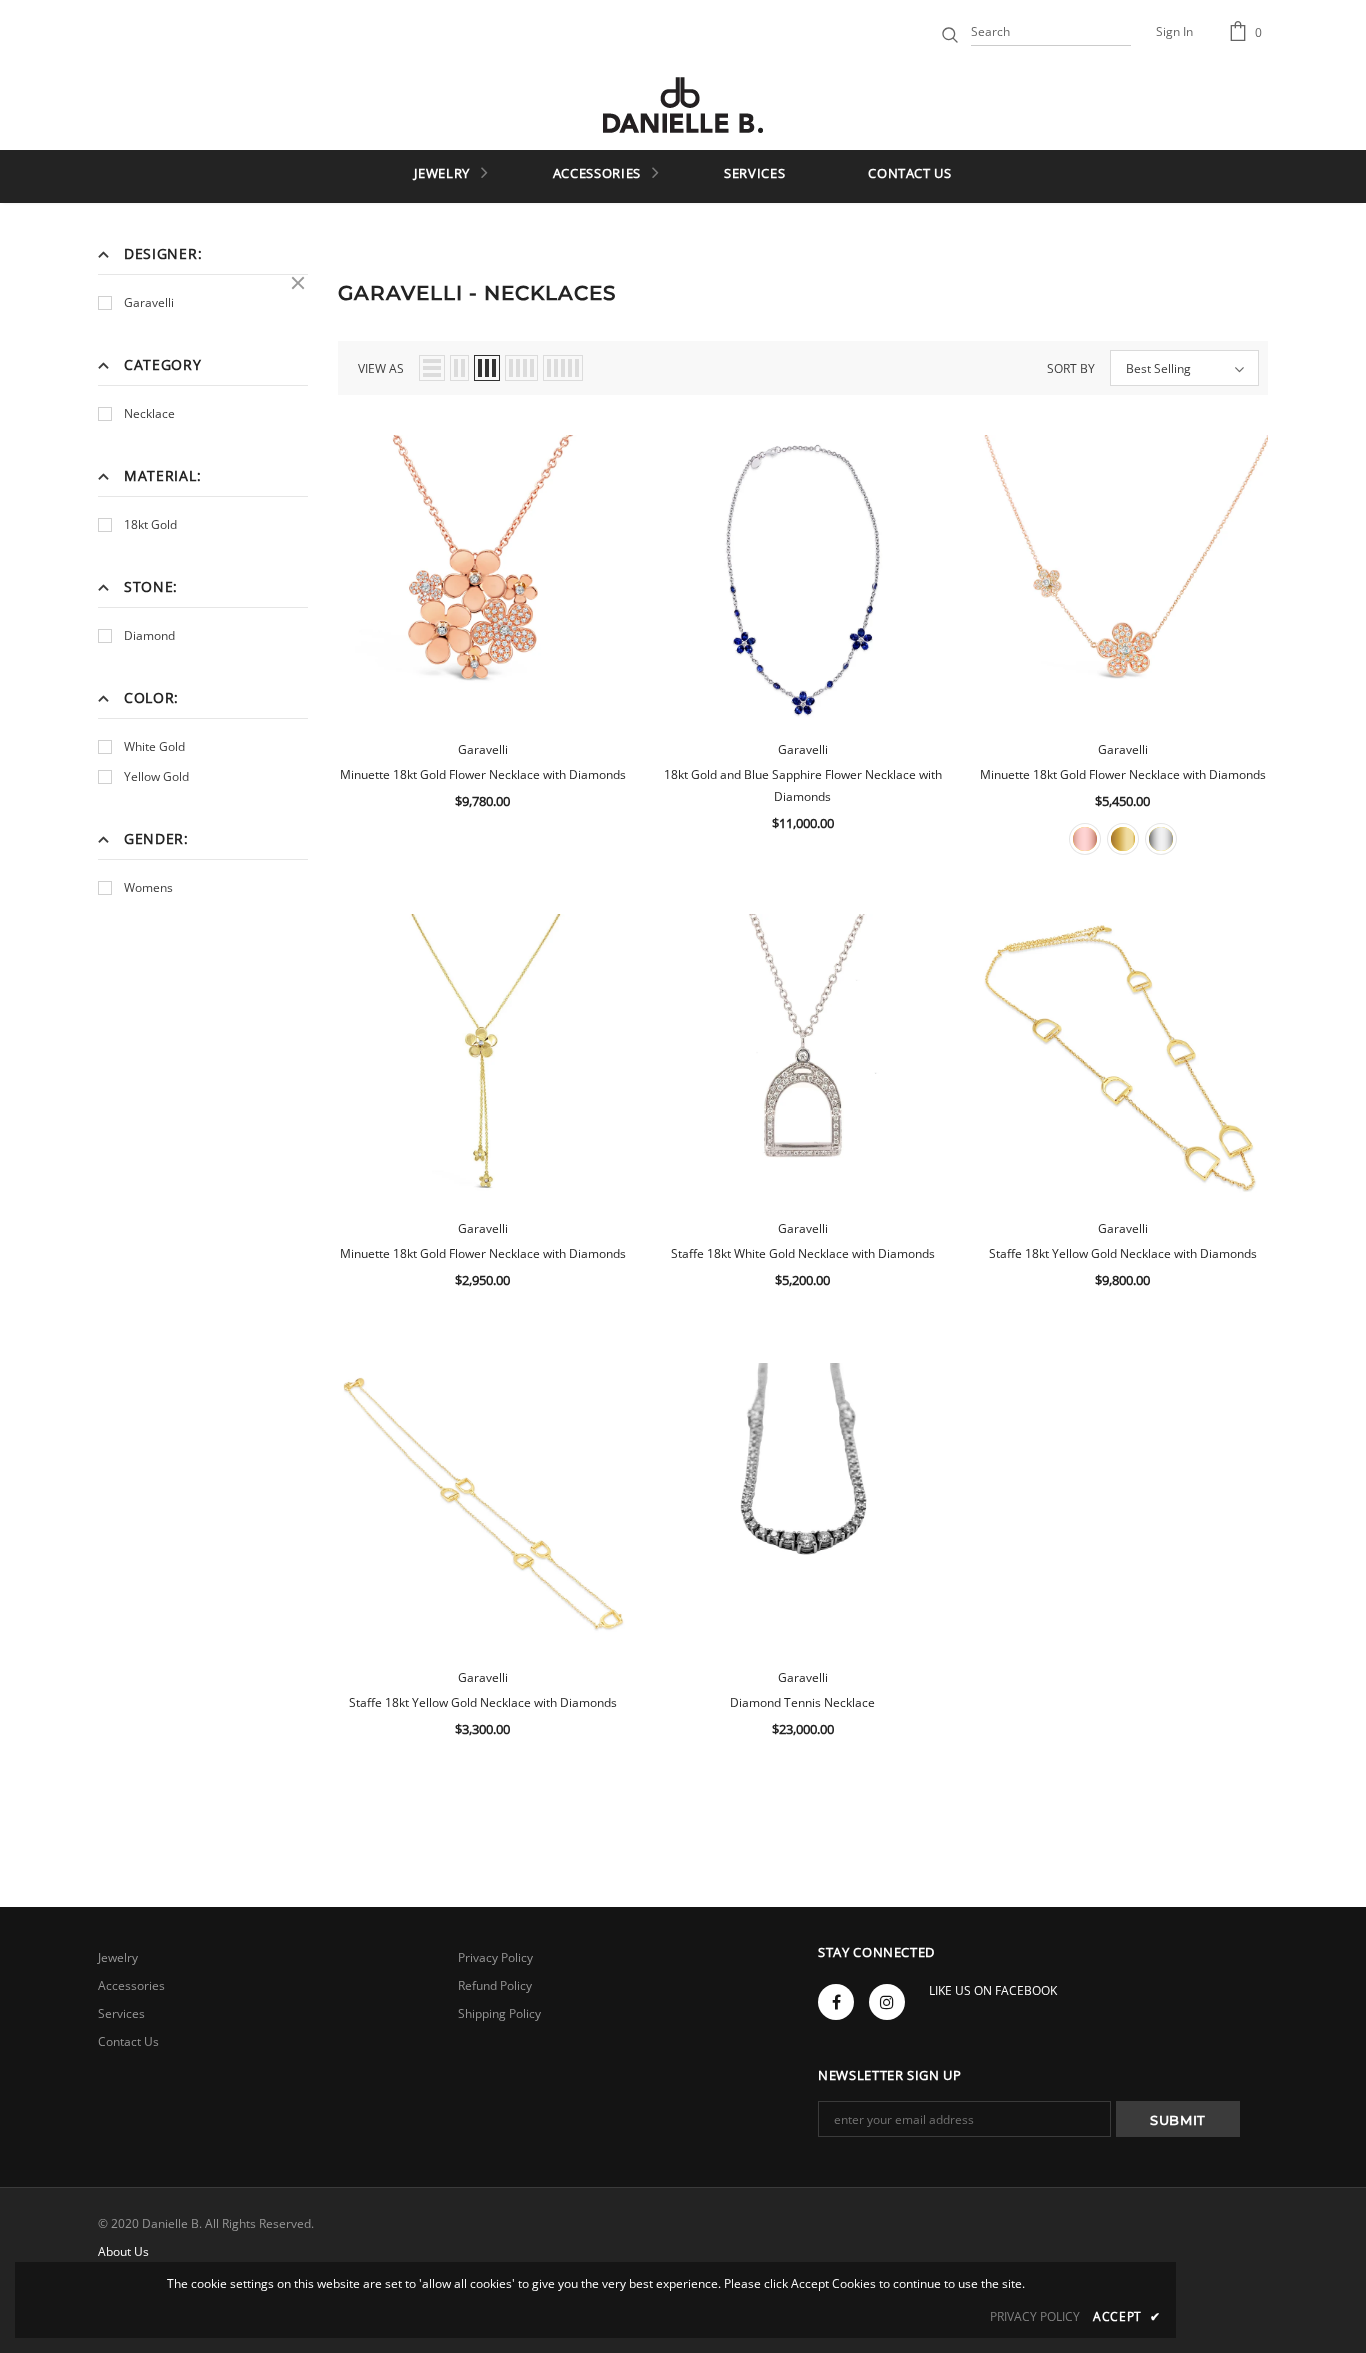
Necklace (149, 413)
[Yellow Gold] (1123, 839)
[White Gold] (1161, 839)
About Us (123, 2251)
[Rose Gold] (1085, 839)
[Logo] (683, 105)
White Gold (154, 746)
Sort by (1071, 368)
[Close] (298, 283)
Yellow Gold (156, 776)
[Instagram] (887, 2002)
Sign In (1174, 31)
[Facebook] (836, 2002)
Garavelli (149, 302)
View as (381, 368)
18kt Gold (150, 524)
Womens (148, 887)
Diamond (149, 635)
